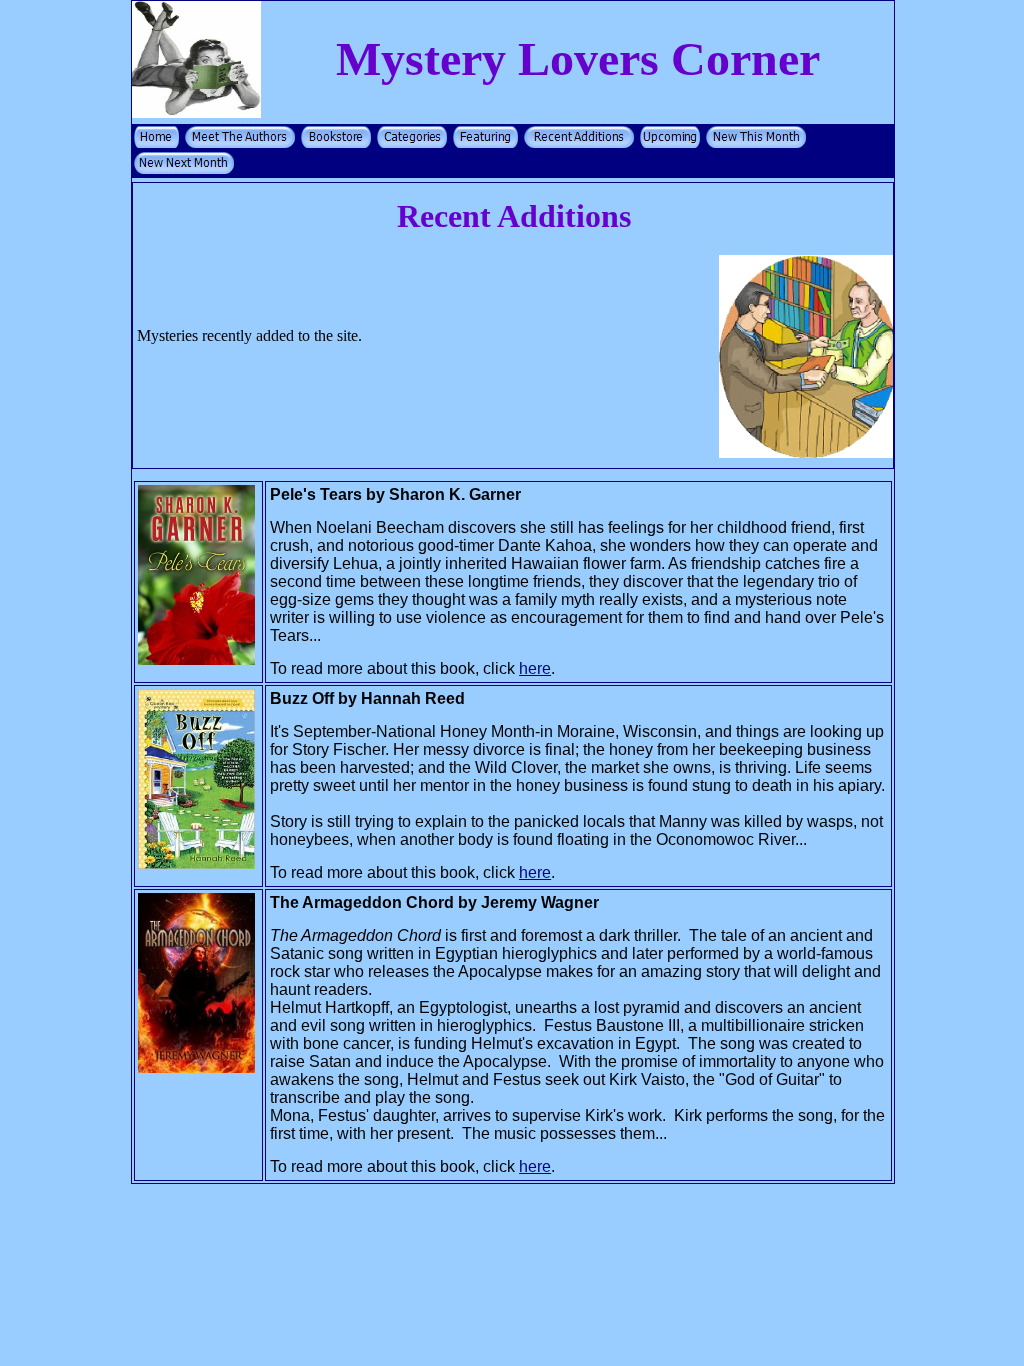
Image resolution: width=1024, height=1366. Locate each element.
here (535, 668)
